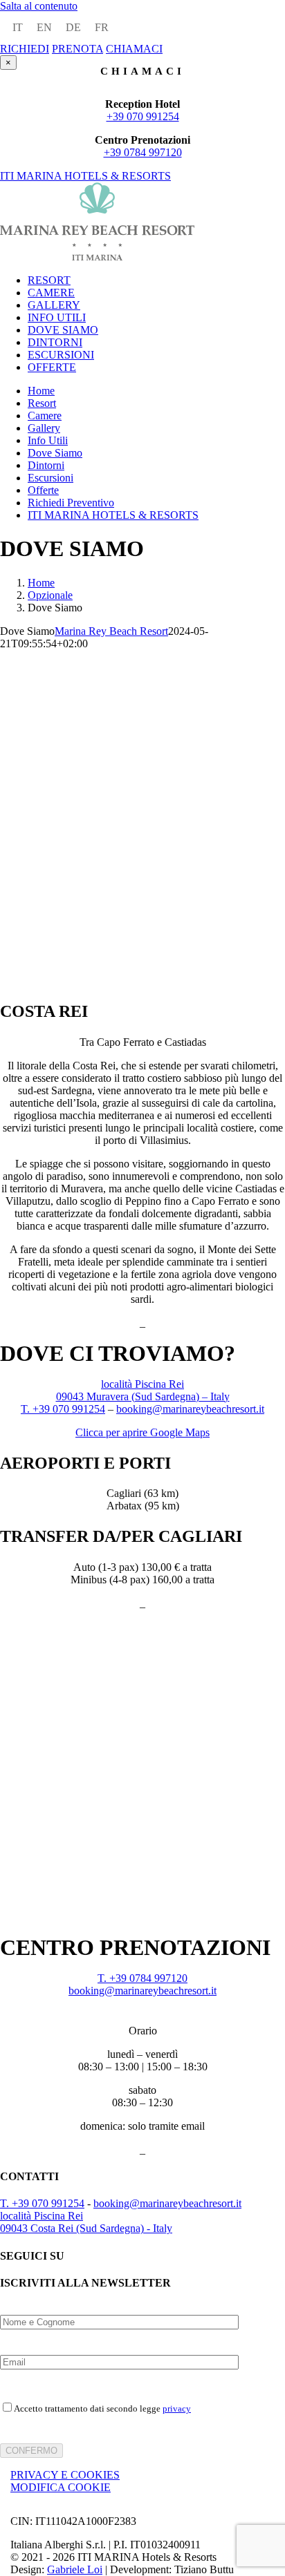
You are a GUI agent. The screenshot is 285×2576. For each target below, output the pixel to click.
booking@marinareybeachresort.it (190, 1409)
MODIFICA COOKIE (61, 2487)
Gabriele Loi (75, 2569)
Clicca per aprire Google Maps (142, 1432)
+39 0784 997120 (143, 152)
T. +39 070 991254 (63, 1409)
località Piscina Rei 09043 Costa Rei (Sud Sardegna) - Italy (86, 2222)
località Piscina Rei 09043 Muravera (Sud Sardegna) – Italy (143, 1390)
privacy (177, 2408)
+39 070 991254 (143, 116)
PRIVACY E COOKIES (65, 2475)
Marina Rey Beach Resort (111, 631)
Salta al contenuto (39, 6)
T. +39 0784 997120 (142, 1978)
